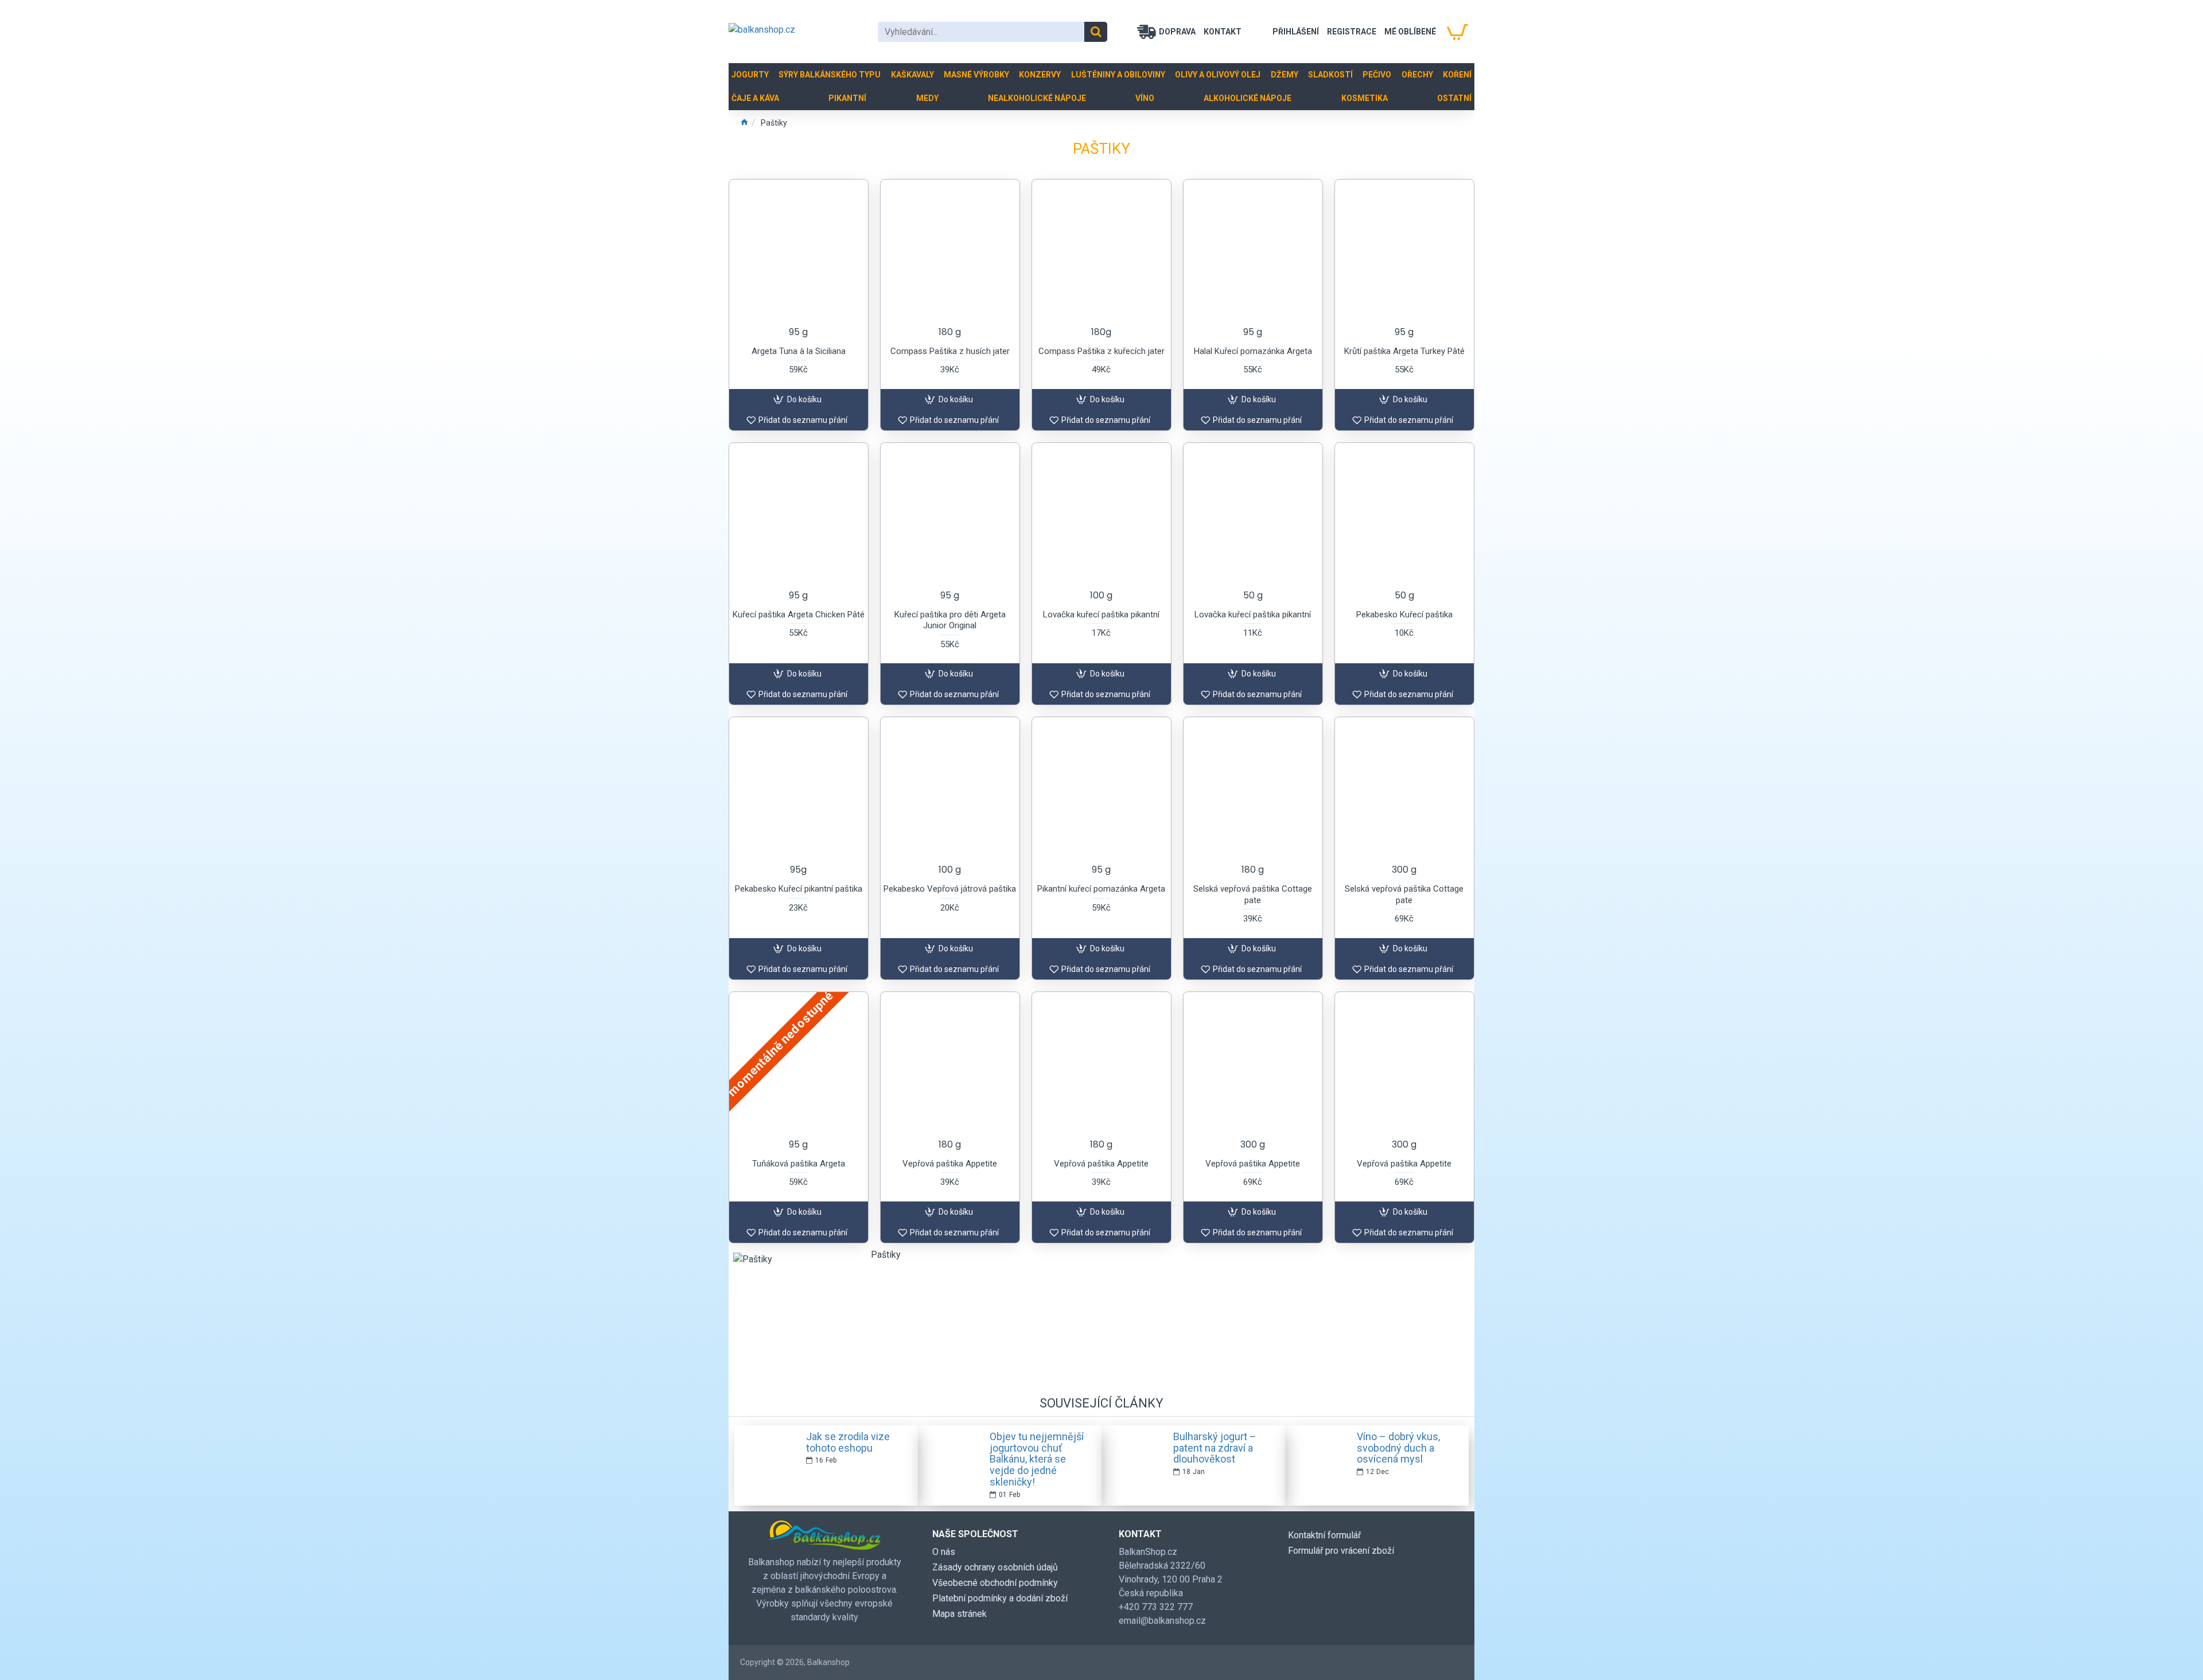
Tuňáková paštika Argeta (799, 1164)
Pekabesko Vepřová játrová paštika (950, 889)
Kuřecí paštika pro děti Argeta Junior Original (950, 620)
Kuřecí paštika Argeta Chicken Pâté (799, 615)
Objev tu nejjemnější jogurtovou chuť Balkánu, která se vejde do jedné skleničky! (1037, 1459)
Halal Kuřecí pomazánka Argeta (1253, 351)
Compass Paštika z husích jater (950, 351)
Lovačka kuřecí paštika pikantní (1101, 615)
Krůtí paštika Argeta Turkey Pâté (1404, 351)
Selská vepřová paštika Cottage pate (1253, 895)
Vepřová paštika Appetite (950, 1164)
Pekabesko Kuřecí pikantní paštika (799, 889)
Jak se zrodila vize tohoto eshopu (848, 1442)
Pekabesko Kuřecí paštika (1404, 615)
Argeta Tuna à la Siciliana (799, 351)
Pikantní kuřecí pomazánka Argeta (1101, 889)
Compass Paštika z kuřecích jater (1101, 351)
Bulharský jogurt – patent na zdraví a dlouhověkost (1215, 1448)
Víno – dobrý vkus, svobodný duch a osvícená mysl (1398, 1448)
